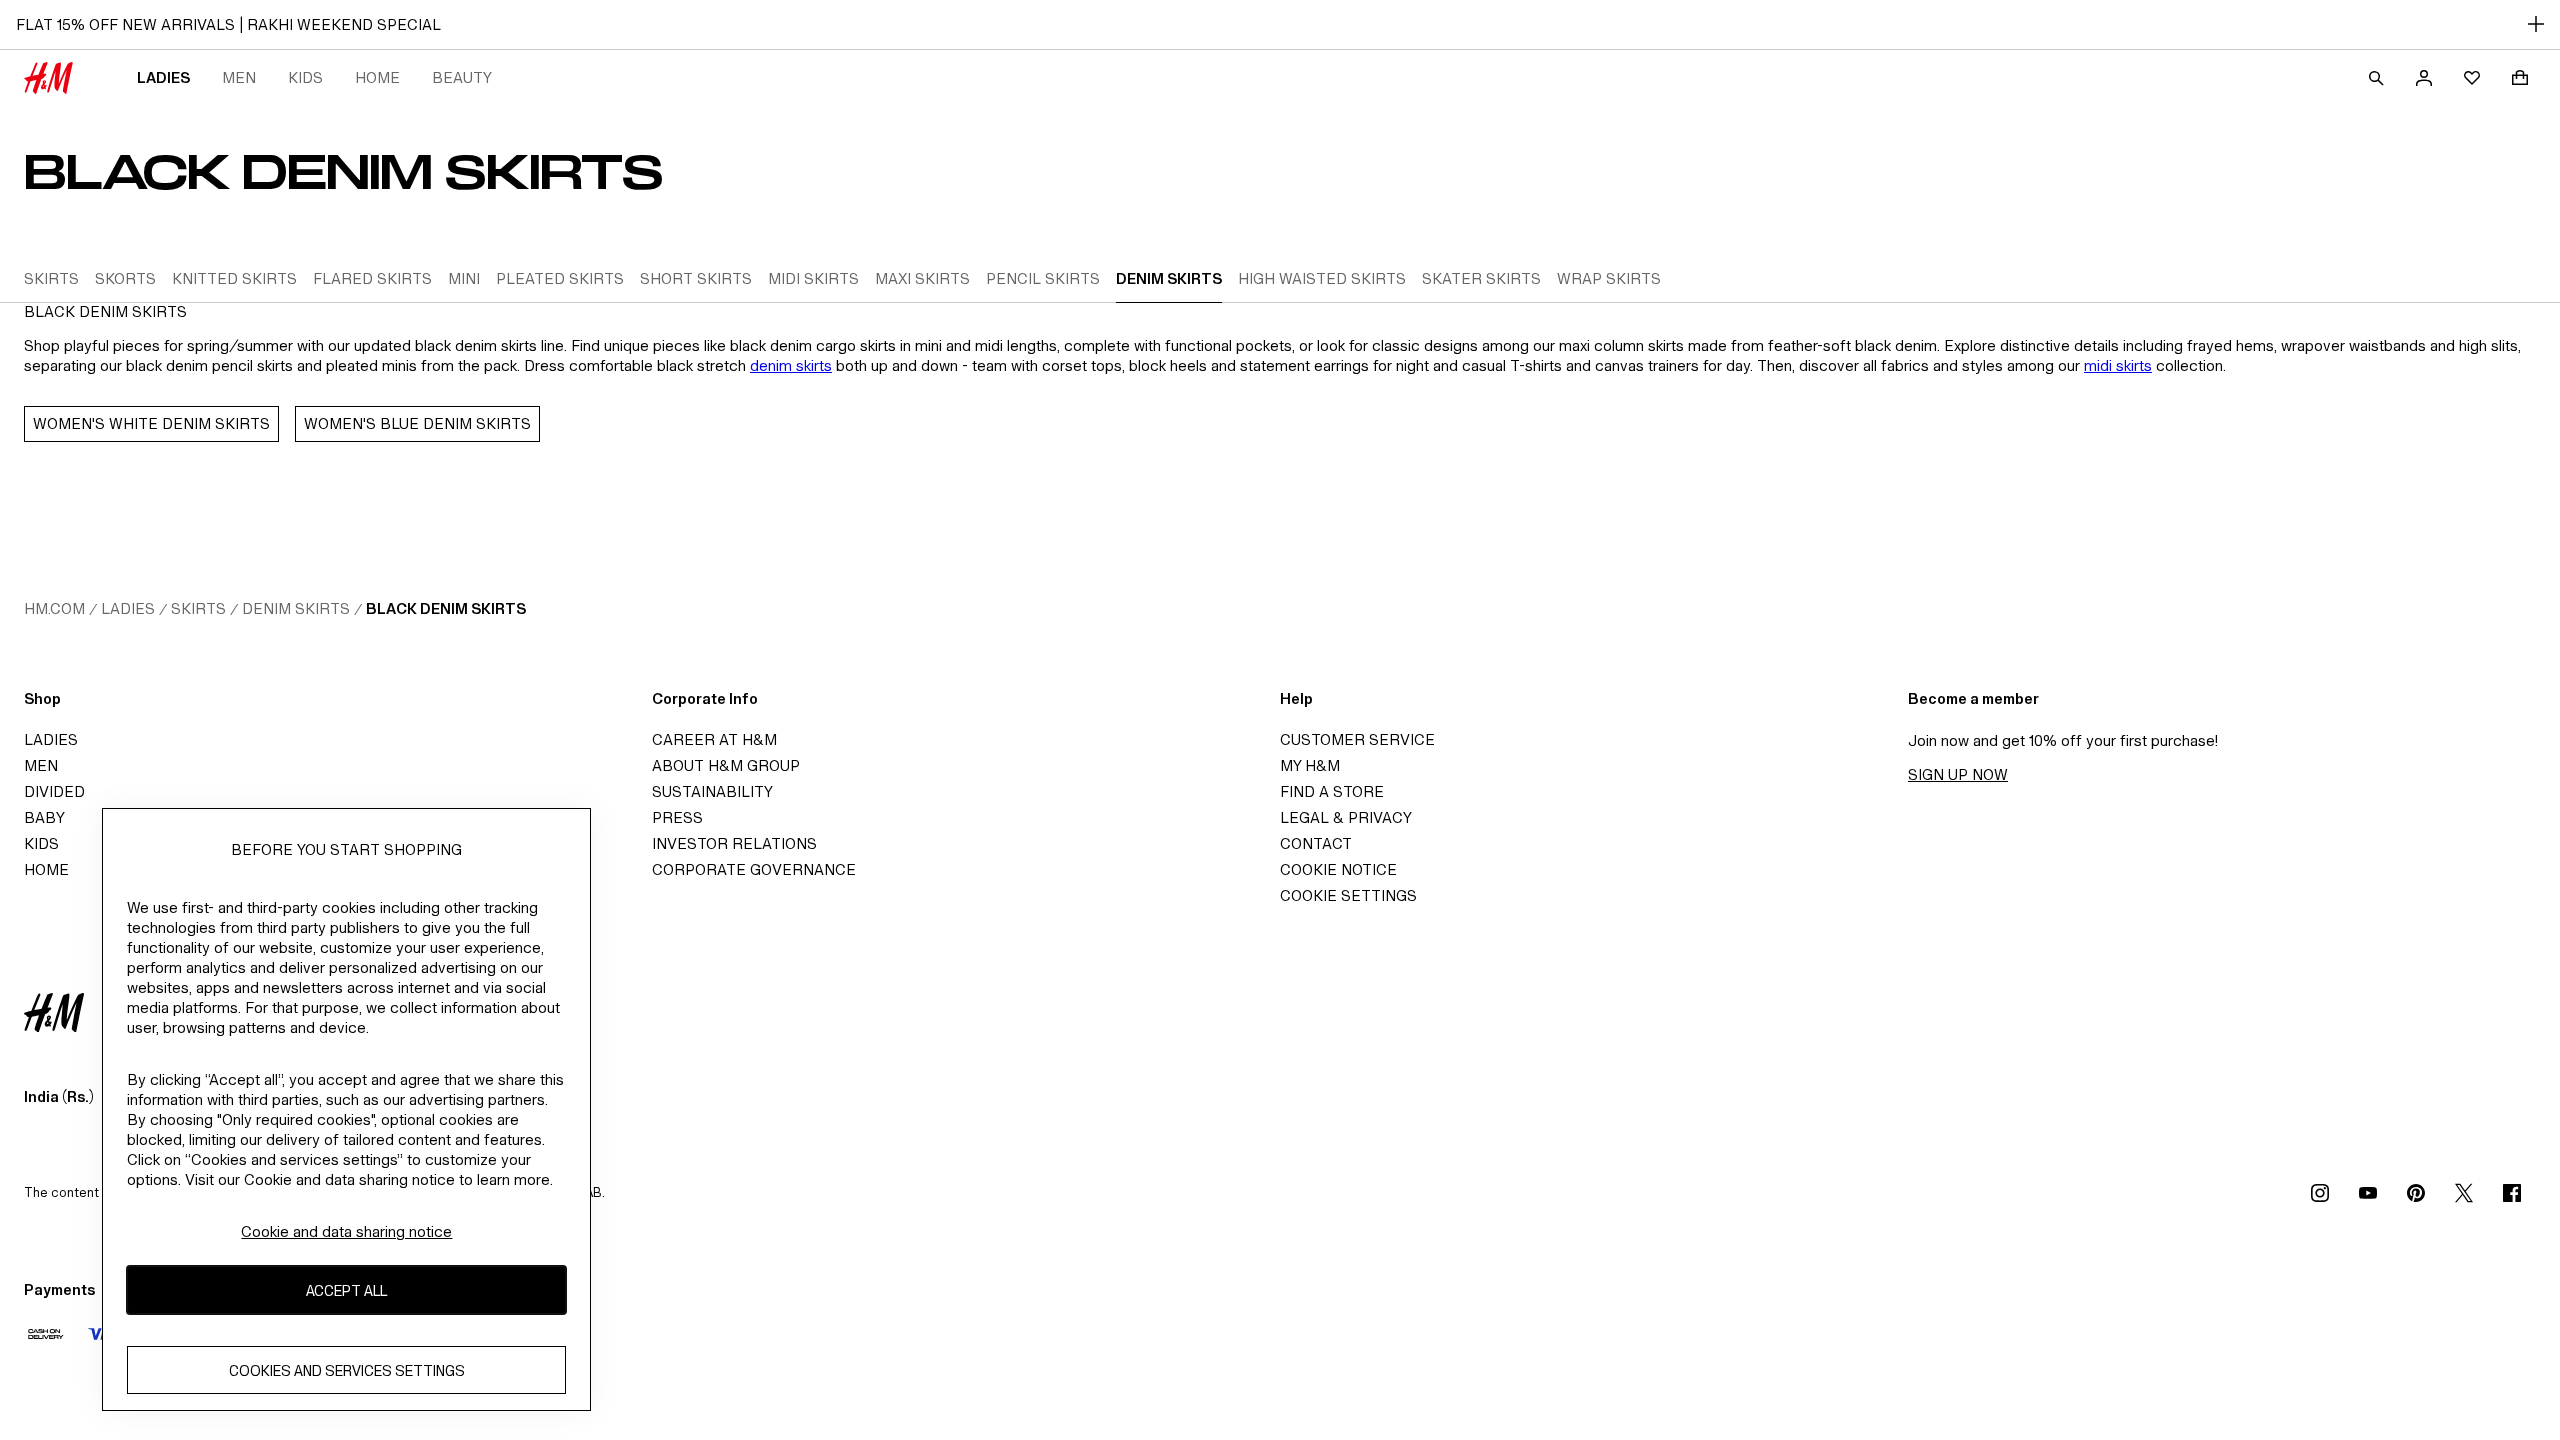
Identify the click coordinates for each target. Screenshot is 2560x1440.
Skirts (198, 608)
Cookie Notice (1338, 869)
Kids (305, 77)
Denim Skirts (296, 608)
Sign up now (1958, 774)
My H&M (1310, 765)
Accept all (346, 1290)
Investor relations (734, 843)
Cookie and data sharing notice (346, 1231)
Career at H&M (714, 739)
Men (239, 77)
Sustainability (712, 791)
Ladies (163, 77)
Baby (44, 817)
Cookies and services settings (347, 1370)
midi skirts (2118, 365)
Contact (1316, 843)
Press (677, 817)
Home (377, 77)
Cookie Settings (1348, 895)
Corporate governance (754, 869)
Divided (54, 791)
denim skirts (791, 365)
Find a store (1332, 791)
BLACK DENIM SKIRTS (446, 608)
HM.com (54, 608)
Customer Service (1357, 739)
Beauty (462, 77)
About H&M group (726, 765)
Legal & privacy (1346, 817)
